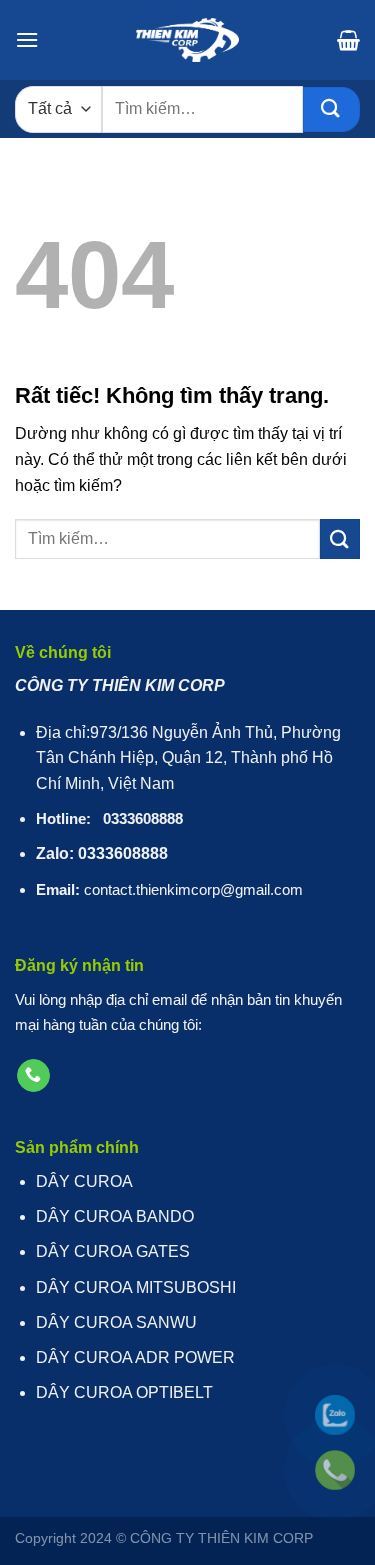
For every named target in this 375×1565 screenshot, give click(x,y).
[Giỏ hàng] (348, 40)
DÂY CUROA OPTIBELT (124, 1392)
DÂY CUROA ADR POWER (135, 1357)
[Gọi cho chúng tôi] (33, 1076)
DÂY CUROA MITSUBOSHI (136, 1287)
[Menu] (27, 39)
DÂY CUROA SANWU (116, 1322)
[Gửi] (331, 109)
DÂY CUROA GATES (113, 1251)
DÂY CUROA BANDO (115, 1216)
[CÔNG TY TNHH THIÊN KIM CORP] (188, 40)
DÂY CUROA (84, 1181)
